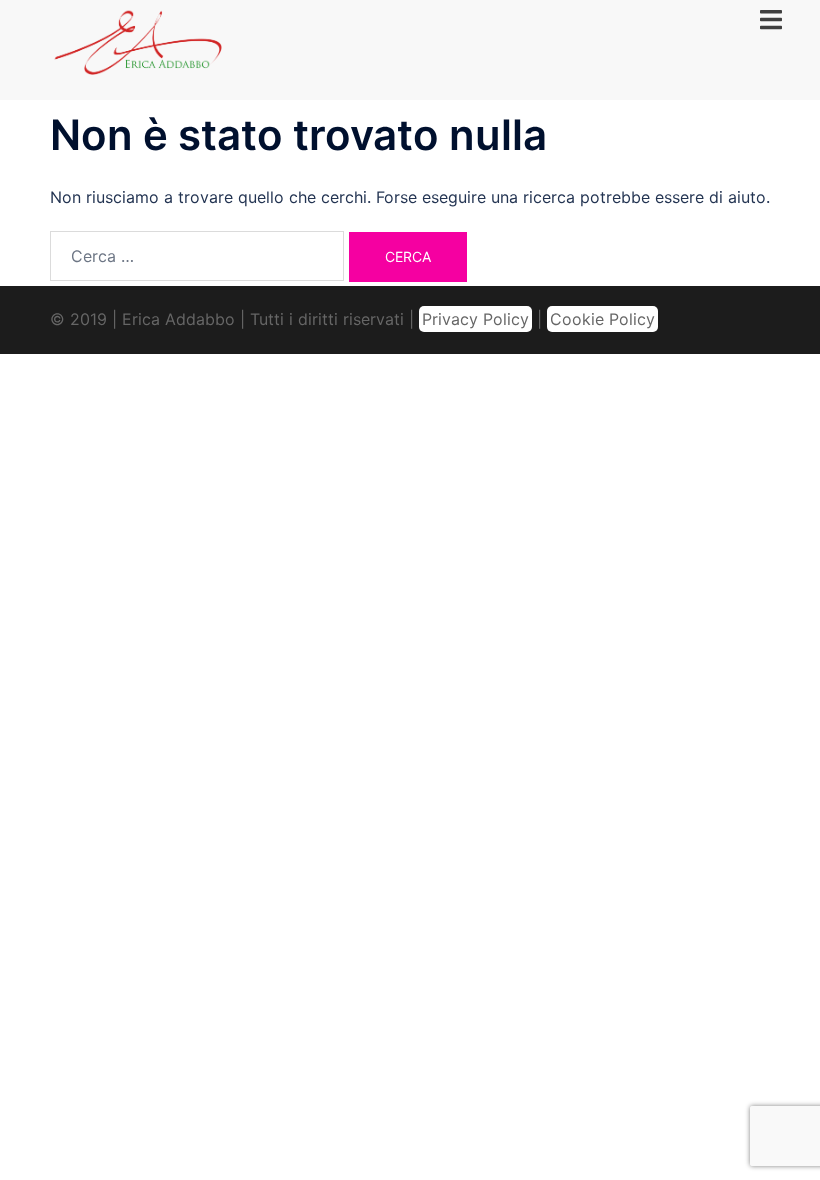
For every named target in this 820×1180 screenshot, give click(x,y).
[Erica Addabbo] (139, 48)
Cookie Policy (602, 319)
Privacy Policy (475, 319)
